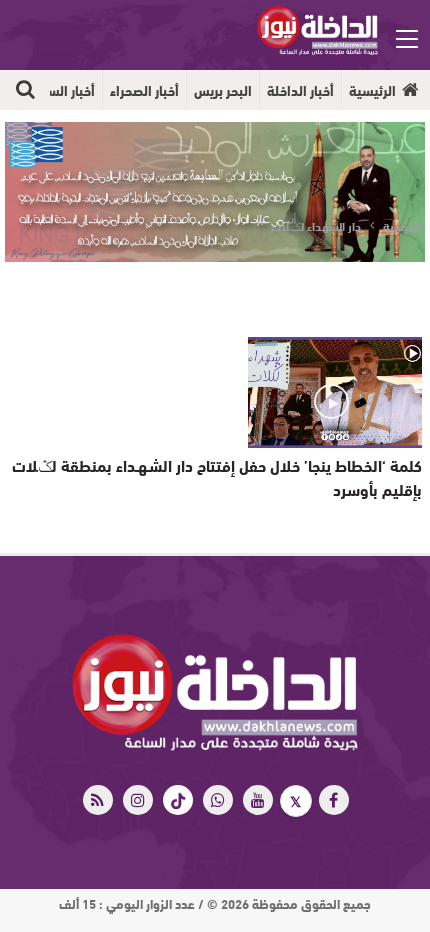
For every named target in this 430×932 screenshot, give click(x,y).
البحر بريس (223, 90)
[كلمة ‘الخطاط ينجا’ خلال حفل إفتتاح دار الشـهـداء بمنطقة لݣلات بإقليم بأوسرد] (335, 392)
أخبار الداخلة (300, 90)
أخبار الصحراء (144, 90)
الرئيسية (372, 90)
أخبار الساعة (62, 90)
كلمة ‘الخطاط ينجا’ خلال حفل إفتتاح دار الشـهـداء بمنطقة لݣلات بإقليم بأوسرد (217, 476)
